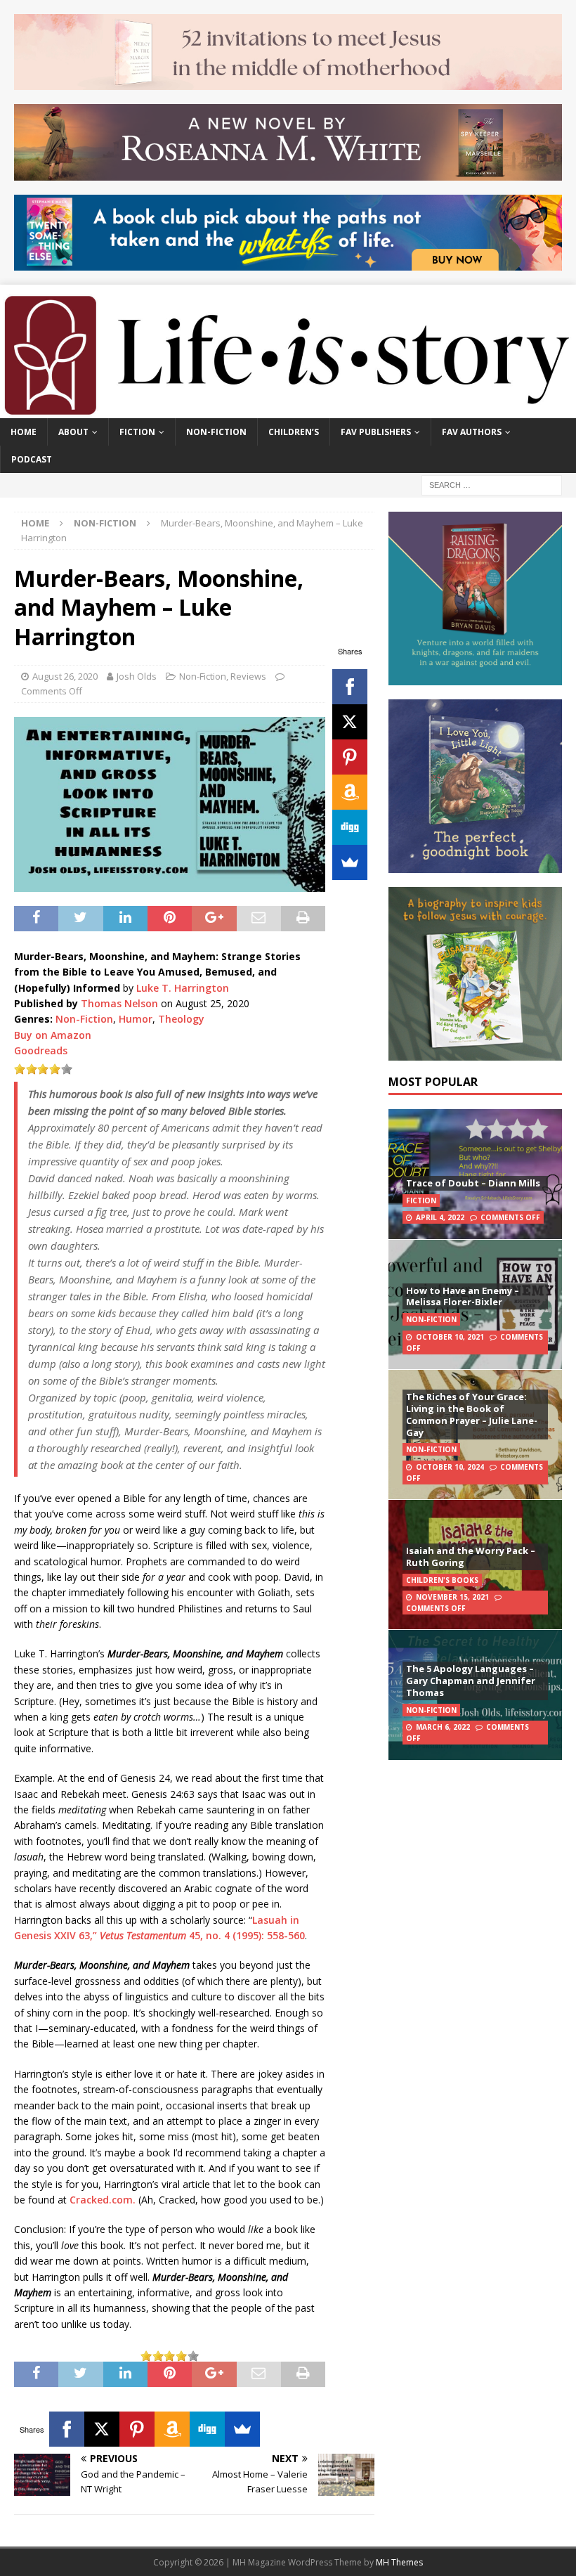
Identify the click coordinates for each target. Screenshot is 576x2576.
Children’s (294, 432)
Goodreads (41, 1050)
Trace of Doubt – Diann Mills (473, 1183)
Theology (181, 1019)
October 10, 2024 (450, 1467)
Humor (136, 1019)
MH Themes (399, 2562)
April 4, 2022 (440, 1217)
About (73, 432)
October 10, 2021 (450, 1337)
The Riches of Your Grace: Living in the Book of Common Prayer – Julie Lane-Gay (472, 1415)
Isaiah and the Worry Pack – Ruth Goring (471, 1556)
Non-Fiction (216, 432)
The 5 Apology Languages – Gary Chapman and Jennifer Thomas (471, 1681)
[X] (350, 722)
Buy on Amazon (53, 1035)
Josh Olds (137, 676)
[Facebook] (350, 687)
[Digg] (350, 827)
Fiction (137, 432)
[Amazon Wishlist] (350, 792)
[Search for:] (492, 484)
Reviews (248, 676)
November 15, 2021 (452, 1597)
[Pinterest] (350, 757)
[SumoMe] (350, 862)
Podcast (32, 459)
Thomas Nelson (119, 1003)
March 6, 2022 (443, 1727)
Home (24, 432)
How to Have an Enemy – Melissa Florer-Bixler (463, 1296)
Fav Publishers (376, 432)
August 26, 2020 (65, 676)
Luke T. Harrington (183, 988)
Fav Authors (472, 432)
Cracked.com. (103, 2200)
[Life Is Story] (288, 409)
